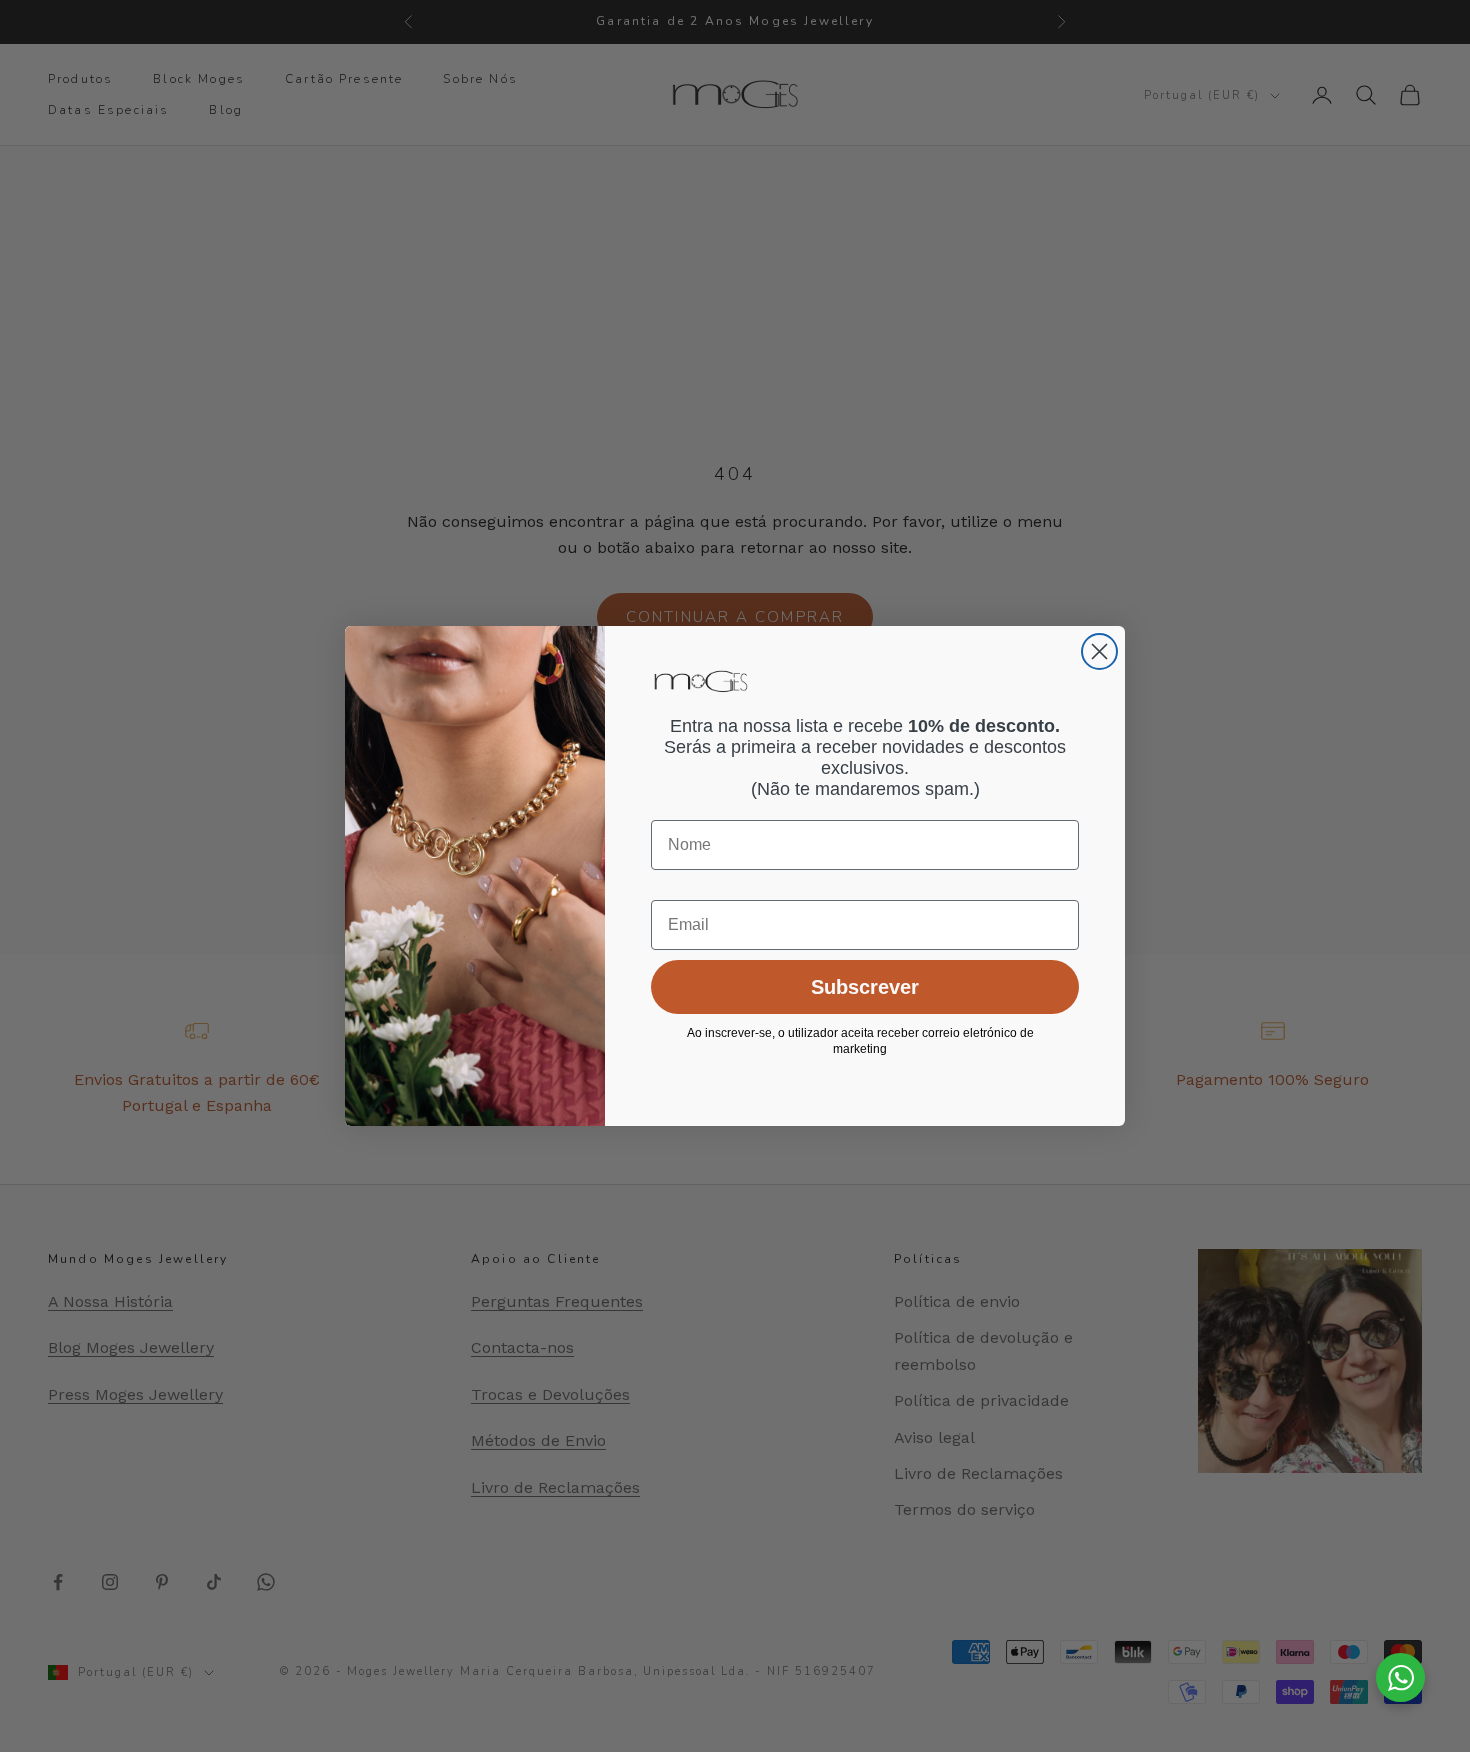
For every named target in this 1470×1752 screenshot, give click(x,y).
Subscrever (865, 987)
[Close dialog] (1099, 651)
